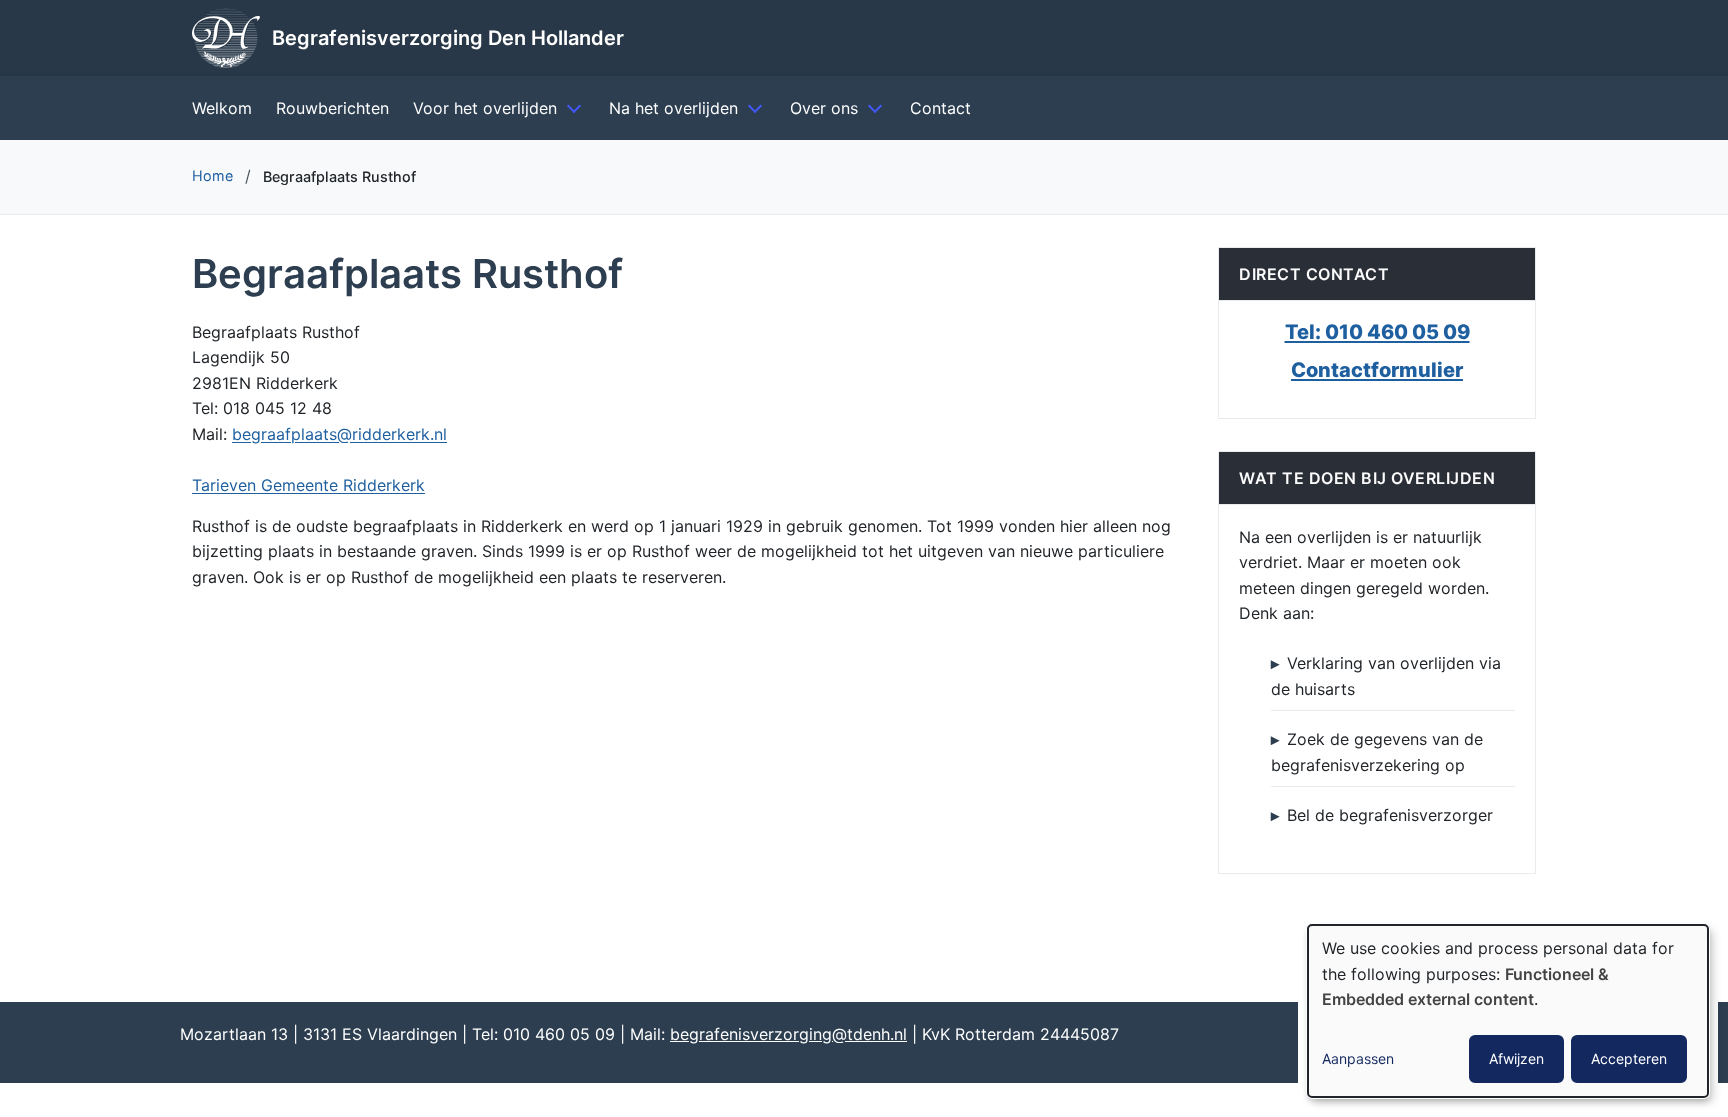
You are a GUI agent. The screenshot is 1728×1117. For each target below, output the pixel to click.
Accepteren (1629, 1058)
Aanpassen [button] (1358, 1058)
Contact (940, 108)
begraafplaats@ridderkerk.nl (339, 434)
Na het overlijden (673, 108)
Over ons (824, 108)
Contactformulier (1377, 370)
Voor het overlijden (485, 108)
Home (212, 175)
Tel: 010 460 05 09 (1377, 332)
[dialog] (1508, 1011)
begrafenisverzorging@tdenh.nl (788, 1034)
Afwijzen (1516, 1058)
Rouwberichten (332, 108)
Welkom (222, 108)
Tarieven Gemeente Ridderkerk (308, 485)
